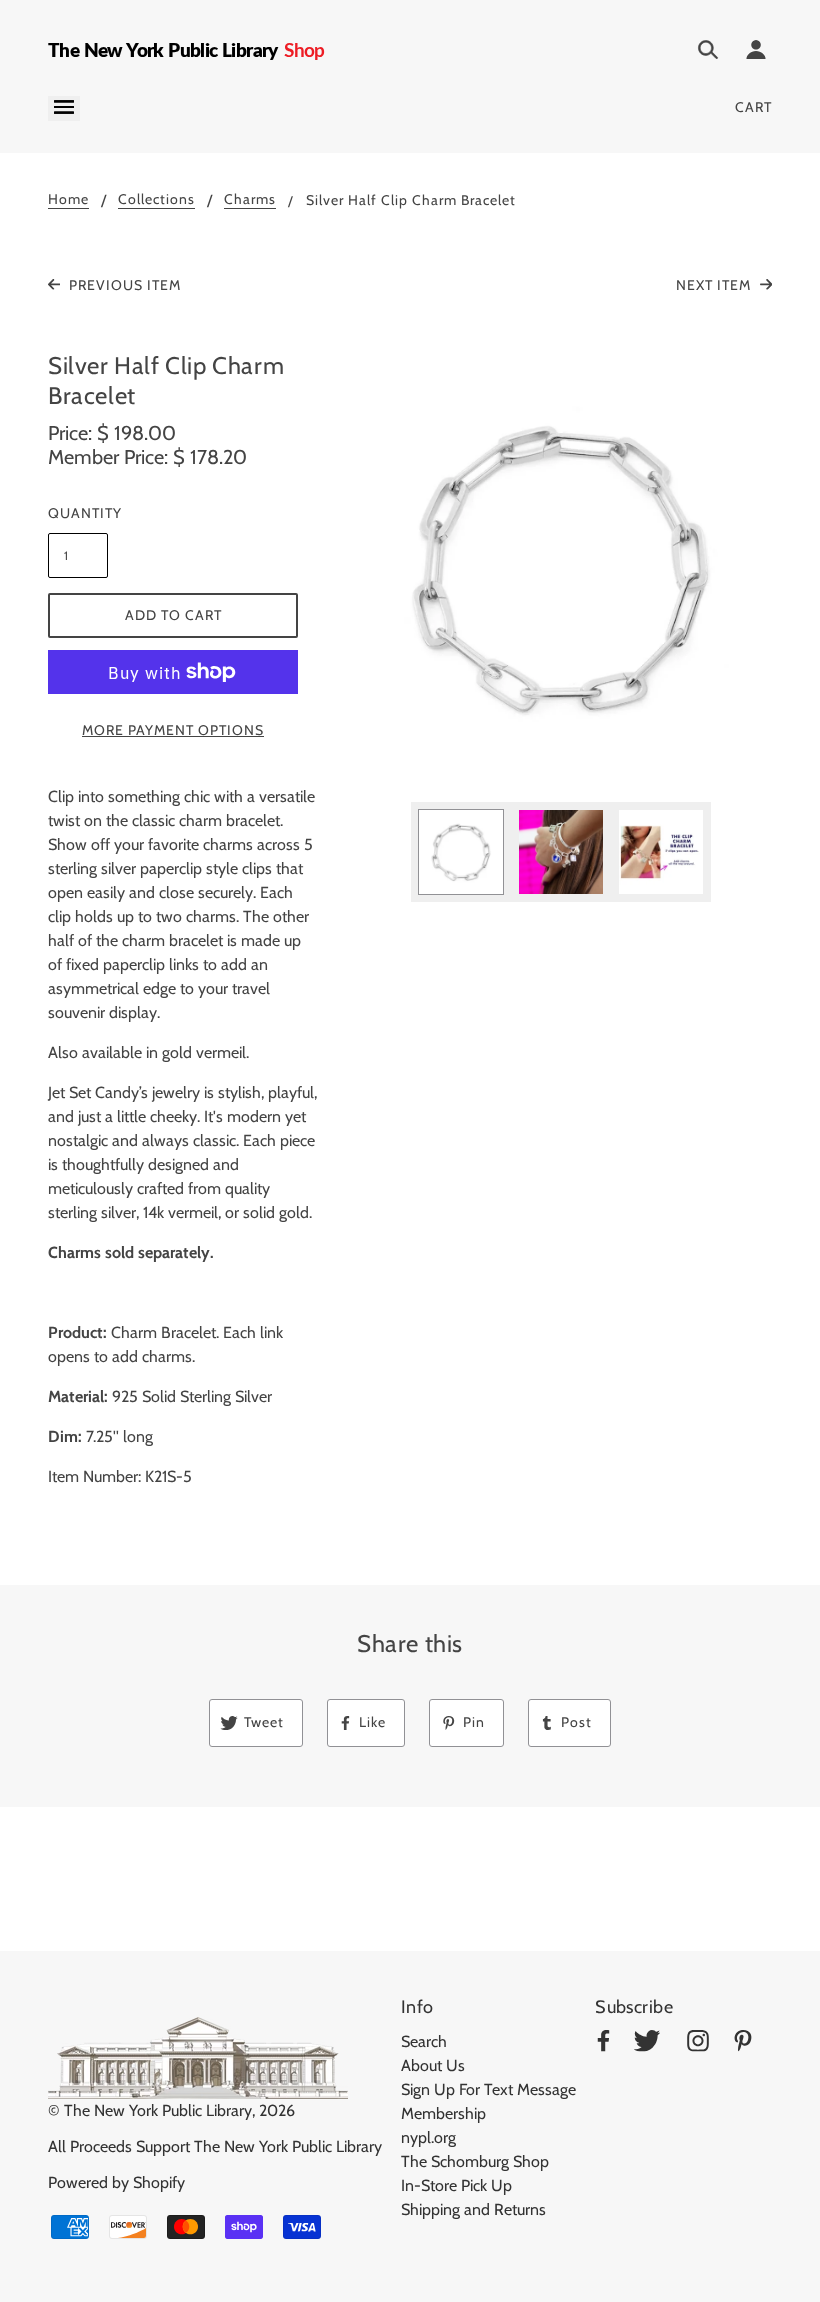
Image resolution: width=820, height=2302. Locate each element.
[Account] (756, 53)
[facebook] (603, 2044)
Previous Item (123, 285)
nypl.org (428, 2137)
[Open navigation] (64, 108)
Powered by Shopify (116, 2182)
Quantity (78, 513)
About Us (433, 2065)
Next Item (715, 285)
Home (68, 200)
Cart (753, 107)
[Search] (708, 53)
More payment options (173, 730)
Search (424, 2041)
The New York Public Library (158, 2110)
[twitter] (647, 2044)
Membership (443, 2113)
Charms (250, 200)
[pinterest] (743, 2044)
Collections (156, 200)
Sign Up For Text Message (488, 2089)
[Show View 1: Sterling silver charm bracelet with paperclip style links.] (461, 852)
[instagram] (698, 2044)
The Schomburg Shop (475, 2161)
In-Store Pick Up (456, 2185)
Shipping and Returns (473, 2209)
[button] (561, 568)
